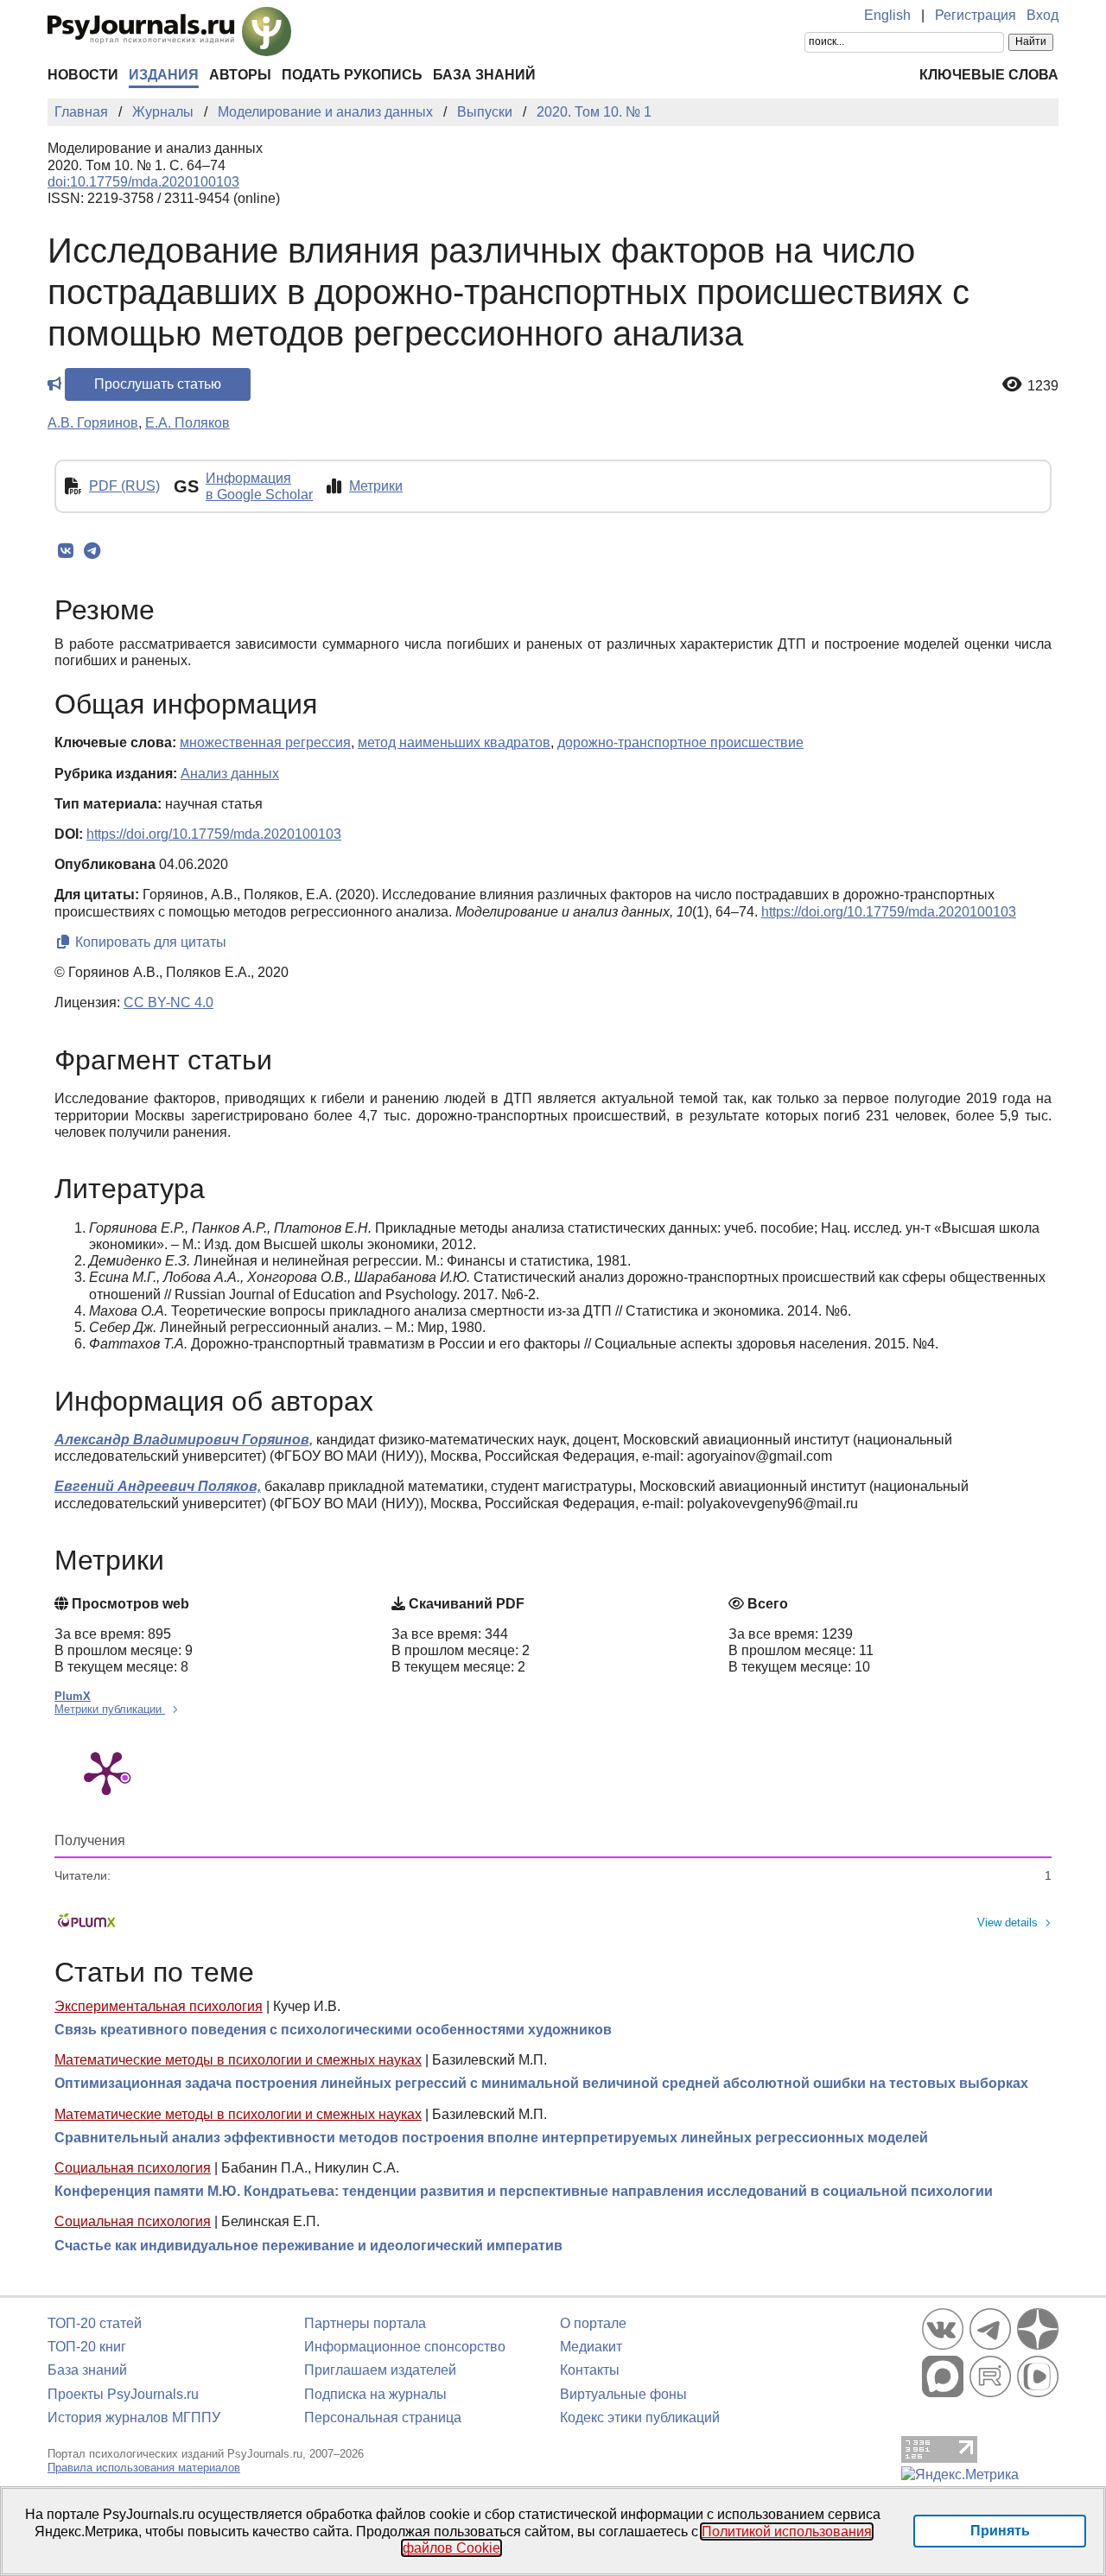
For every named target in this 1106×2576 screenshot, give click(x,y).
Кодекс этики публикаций (640, 2417)
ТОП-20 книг (87, 2347)
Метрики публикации (110, 1709)
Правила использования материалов (144, 2468)
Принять (1000, 2531)
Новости (83, 75)
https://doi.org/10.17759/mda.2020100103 (214, 834)
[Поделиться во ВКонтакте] (65, 551)
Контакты (590, 2370)
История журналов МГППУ (134, 2417)
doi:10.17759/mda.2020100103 (143, 182)
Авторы (240, 75)
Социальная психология (133, 2168)
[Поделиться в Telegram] (92, 551)
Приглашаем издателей (380, 2370)
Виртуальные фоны (623, 2394)
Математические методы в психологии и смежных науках (238, 2060)
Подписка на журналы (375, 2394)
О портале (593, 2323)
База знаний (484, 75)
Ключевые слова (989, 75)
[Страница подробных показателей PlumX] (106, 1772)
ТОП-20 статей (95, 2323)
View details (1007, 1922)
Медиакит (591, 2347)
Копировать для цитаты (149, 942)
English (887, 15)
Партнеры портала (365, 2323)
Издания (164, 75)
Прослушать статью (158, 384)
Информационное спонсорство (405, 2347)
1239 (1043, 386)
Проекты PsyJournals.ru (123, 2394)
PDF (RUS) (124, 486)
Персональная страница (383, 2417)
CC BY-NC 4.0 (168, 1002)
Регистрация (976, 15)
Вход (1042, 15)
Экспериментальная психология (159, 2006)
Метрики (376, 486)
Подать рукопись (352, 75)
